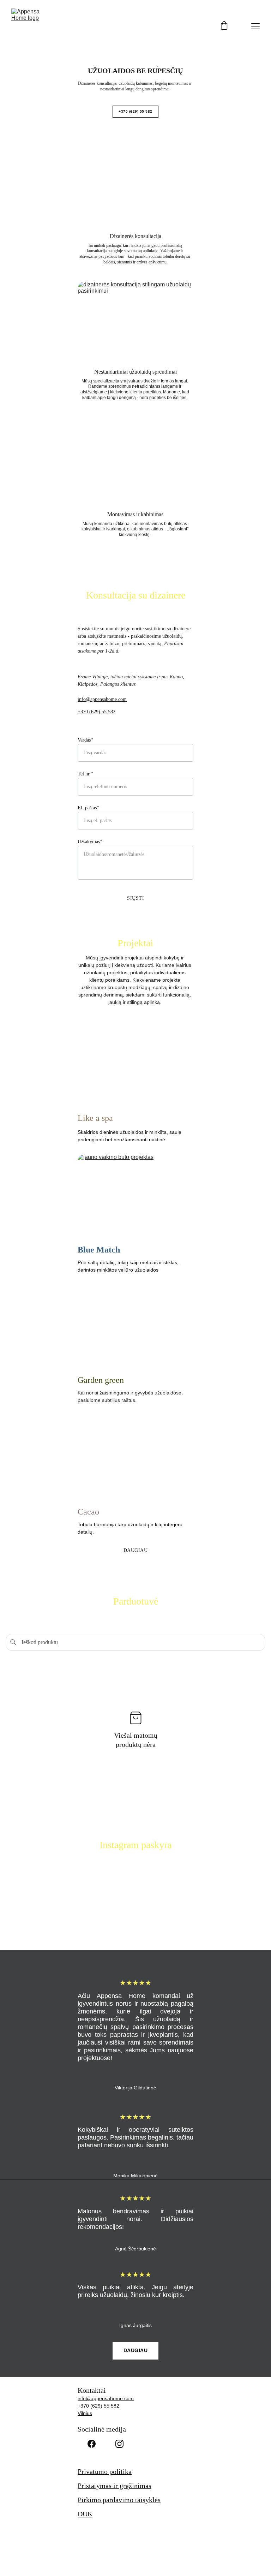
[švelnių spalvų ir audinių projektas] (135, 1065)
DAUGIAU (136, 1550)
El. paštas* (88, 808)
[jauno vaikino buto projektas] (135, 1196)
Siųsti (135, 898)
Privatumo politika (105, 2471)
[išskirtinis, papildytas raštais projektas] (135, 1327)
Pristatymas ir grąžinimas (115, 2486)
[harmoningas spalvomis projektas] (135, 1458)
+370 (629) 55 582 (135, 111)
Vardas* (85, 740)
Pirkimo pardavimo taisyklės (119, 2500)
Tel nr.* (85, 774)
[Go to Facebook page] (92, 2444)
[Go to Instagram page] (119, 2444)
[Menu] (255, 26)
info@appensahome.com (102, 699)
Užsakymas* (90, 842)
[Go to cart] (224, 26)
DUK (85, 2514)
